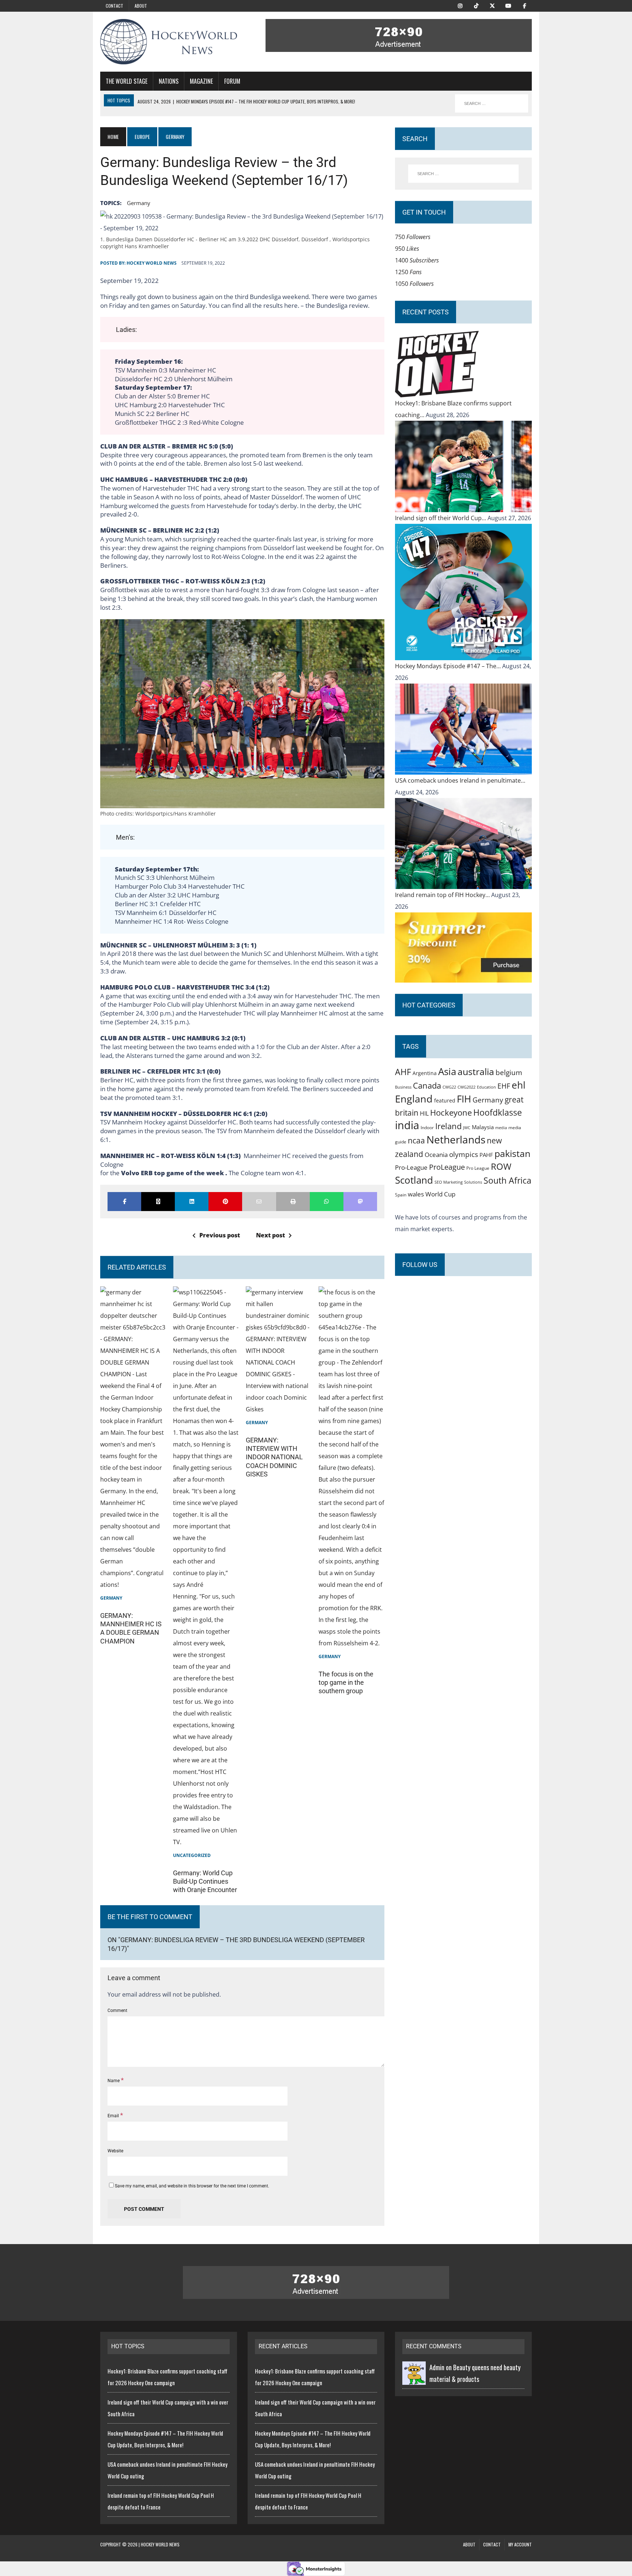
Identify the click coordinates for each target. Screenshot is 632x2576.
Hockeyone (451, 1113)
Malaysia (483, 1127)
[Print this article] (293, 1202)
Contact (114, 6)
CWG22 (449, 1087)
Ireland (448, 1126)
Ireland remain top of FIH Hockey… (443, 895)
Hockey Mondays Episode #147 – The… (449, 666)
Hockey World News (152, 263)
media (501, 1128)
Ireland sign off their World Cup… (441, 518)
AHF (403, 1072)
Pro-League (411, 1167)
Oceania (436, 1154)
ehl (519, 1085)
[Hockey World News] (169, 42)
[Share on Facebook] (124, 1202)
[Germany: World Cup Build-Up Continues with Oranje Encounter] (206, 1842)
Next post (270, 1235)
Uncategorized (192, 1855)
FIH (464, 1099)
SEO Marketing (449, 1182)
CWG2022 (467, 1087)
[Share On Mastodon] (360, 1202)
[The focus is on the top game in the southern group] (351, 1643)
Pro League (478, 1168)
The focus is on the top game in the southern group (346, 1683)
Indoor (427, 1128)
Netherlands (456, 1139)
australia (476, 1071)
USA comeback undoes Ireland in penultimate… (460, 780)
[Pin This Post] (225, 1202)
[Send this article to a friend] (259, 1202)
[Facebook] (524, 5)
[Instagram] (460, 5)
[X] (492, 5)
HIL (424, 1113)
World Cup (440, 1194)
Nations (169, 81)
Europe (142, 137)
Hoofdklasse (498, 1112)
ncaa (416, 1141)
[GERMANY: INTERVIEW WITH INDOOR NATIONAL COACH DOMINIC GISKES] (279, 1409)
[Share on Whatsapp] (327, 1202)
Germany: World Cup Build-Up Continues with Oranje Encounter (205, 1881)
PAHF (486, 1155)
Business (403, 1087)
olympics (464, 1154)
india (407, 1125)
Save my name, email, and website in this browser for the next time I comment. (192, 2186)
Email (114, 2116)
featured (445, 1100)
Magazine (201, 81)
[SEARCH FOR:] (492, 103)
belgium (509, 1073)
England (414, 1099)
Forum (232, 81)
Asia (447, 1071)
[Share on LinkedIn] (192, 1202)
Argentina (425, 1073)
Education (486, 1087)
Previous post (220, 1235)
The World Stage (127, 81)
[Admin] (414, 2379)
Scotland (414, 1180)
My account (520, 2544)
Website (115, 2151)
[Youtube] (508, 5)
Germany (139, 203)
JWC (467, 1128)
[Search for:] (463, 174)
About (141, 6)
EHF (504, 1086)
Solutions (473, 1182)
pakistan (512, 1153)
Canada (427, 1085)
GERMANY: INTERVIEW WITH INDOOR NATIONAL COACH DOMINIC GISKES (274, 1457)
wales (416, 1194)
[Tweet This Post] (158, 1202)
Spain (401, 1195)
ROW (501, 1166)
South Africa (507, 1180)
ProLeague (447, 1167)
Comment (117, 2011)
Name (114, 2081)
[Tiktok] (476, 5)
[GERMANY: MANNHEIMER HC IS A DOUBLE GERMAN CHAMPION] (133, 1585)
